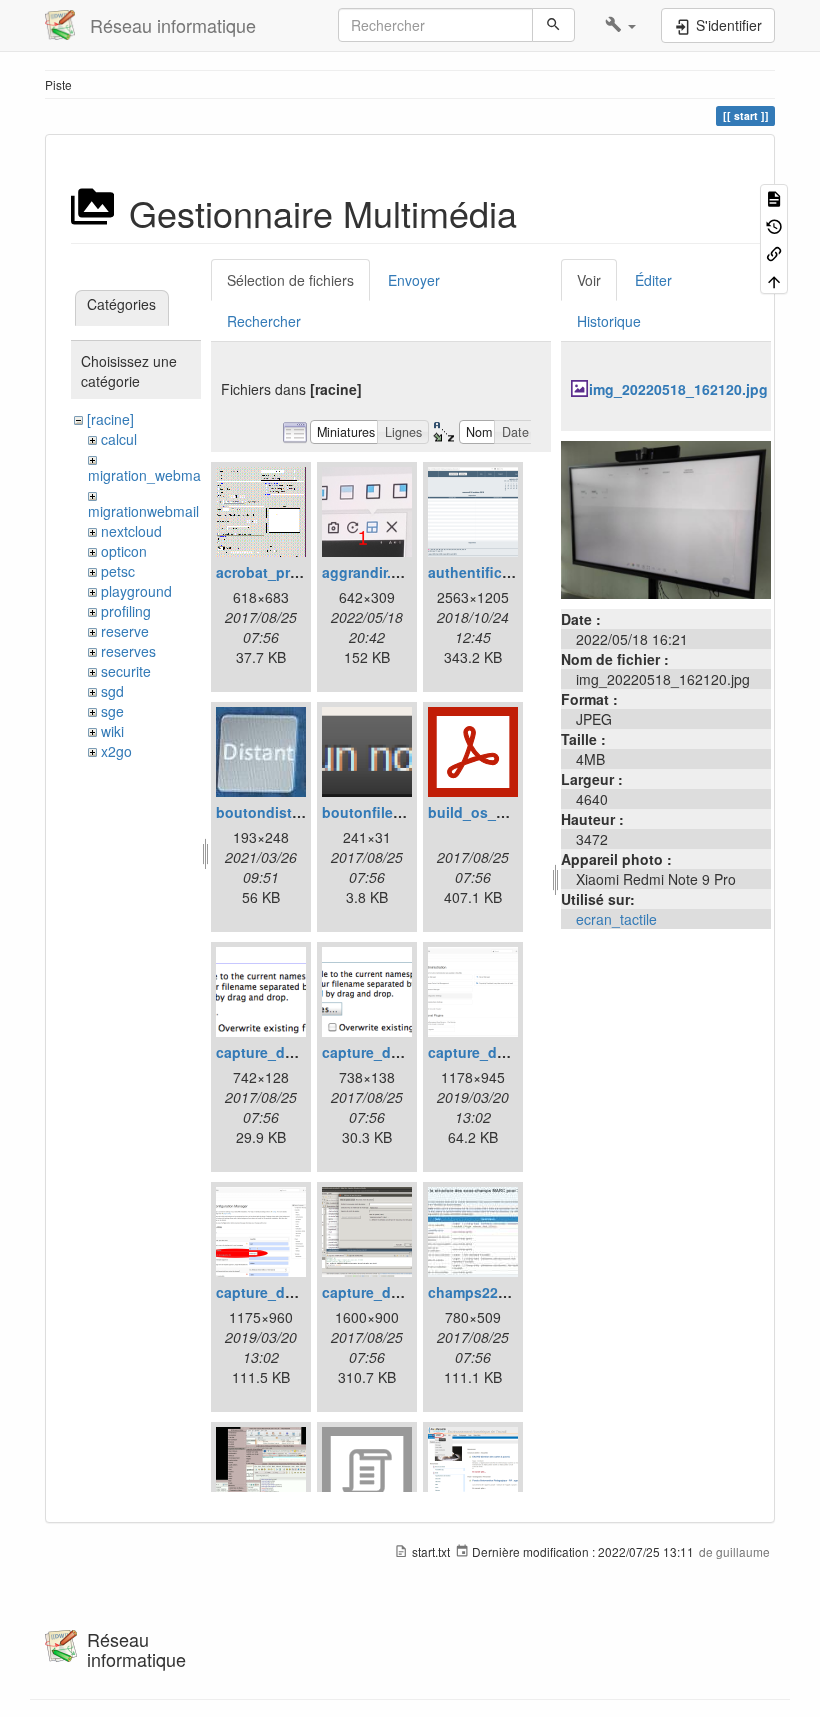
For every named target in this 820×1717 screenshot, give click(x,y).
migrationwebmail (143, 511)
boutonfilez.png (376, 812)
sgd (112, 691)
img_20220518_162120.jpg (678, 389)
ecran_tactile (616, 919)
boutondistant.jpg (278, 812)
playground (136, 591)
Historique (609, 321)
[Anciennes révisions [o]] (774, 224)
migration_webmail (147, 475)
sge (112, 711)
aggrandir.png (370, 572)
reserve (125, 631)
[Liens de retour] (774, 252)
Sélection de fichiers (290, 280)
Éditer (653, 280)
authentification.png (498, 572)
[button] (620, 25)
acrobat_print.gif (273, 572)
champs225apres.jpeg (503, 1292)
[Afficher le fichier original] (666, 518)
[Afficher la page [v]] (774, 197)
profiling (126, 611)
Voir (589, 280)
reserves (128, 651)
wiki (112, 731)
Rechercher (264, 321)
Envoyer (414, 280)
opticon (124, 551)
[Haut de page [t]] (774, 279)
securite (126, 671)
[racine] (110, 419)
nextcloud (131, 531)
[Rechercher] (553, 25)
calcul (119, 439)
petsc (118, 571)
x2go (116, 751)
